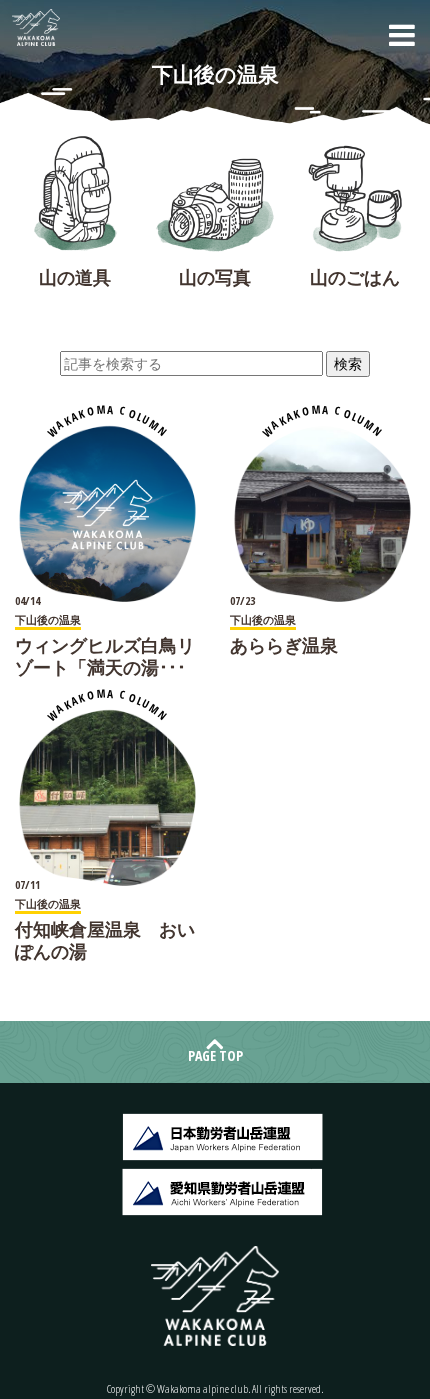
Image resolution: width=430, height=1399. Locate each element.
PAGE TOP (215, 1055)
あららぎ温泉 (284, 645)
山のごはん (355, 277)
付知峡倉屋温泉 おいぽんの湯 (105, 940)
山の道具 (75, 277)
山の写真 (215, 277)
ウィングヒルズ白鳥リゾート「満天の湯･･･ (105, 656)
